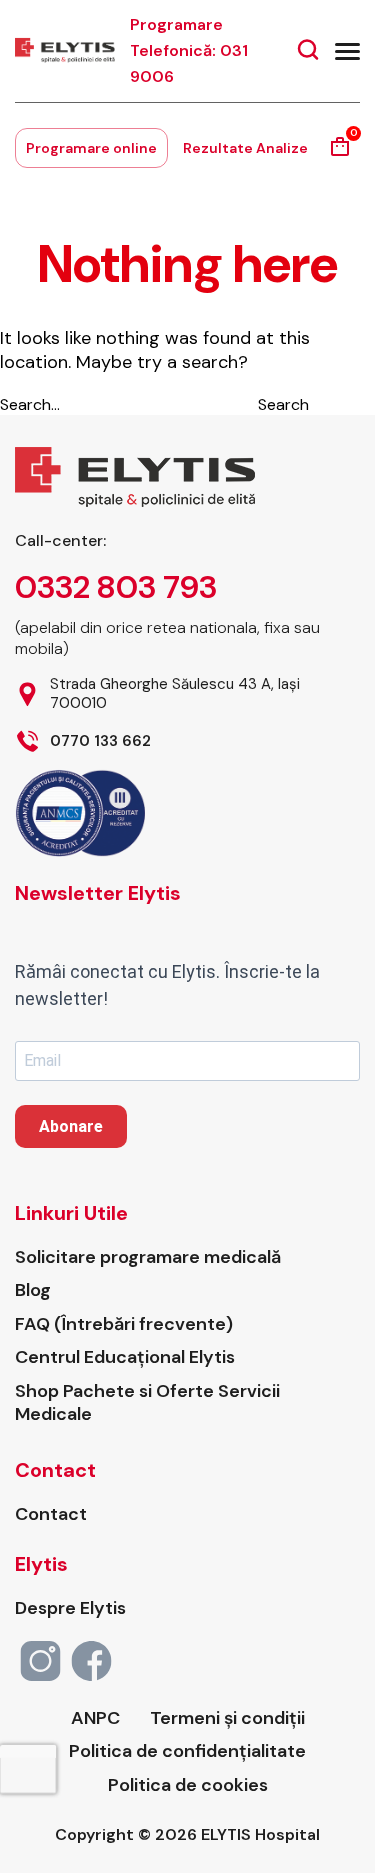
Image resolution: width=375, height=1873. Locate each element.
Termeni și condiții (227, 1718)
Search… (30, 404)
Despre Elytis (70, 1608)
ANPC (95, 1718)
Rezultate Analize (245, 148)
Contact (51, 1514)
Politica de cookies (188, 1785)
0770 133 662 (100, 741)
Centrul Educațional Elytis (125, 1357)
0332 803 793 (116, 587)
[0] (340, 153)
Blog (33, 1290)
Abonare (71, 1126)
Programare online (91, 148)
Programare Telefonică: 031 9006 (189, 50)
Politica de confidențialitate (187, 1751)
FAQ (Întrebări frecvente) (124, 1324)
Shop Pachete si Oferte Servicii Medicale (147, 1403)
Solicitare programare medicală (148, 1257)
